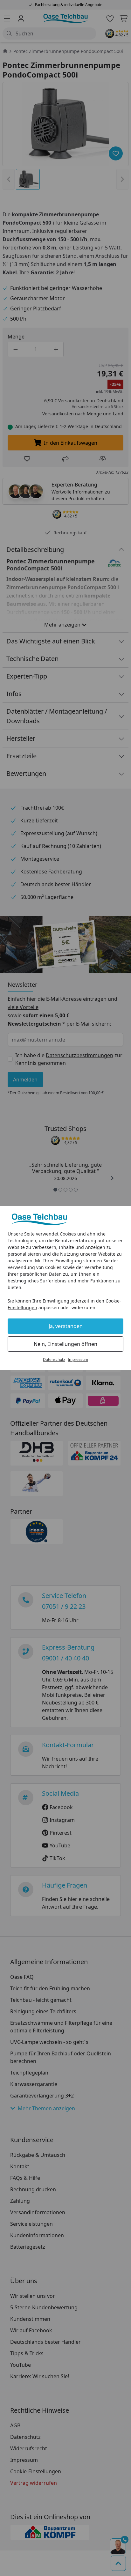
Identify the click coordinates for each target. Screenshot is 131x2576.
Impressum (78, 1359)
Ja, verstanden (66, 1326)
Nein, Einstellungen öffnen (65, 1344)
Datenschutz (54, 1359)
